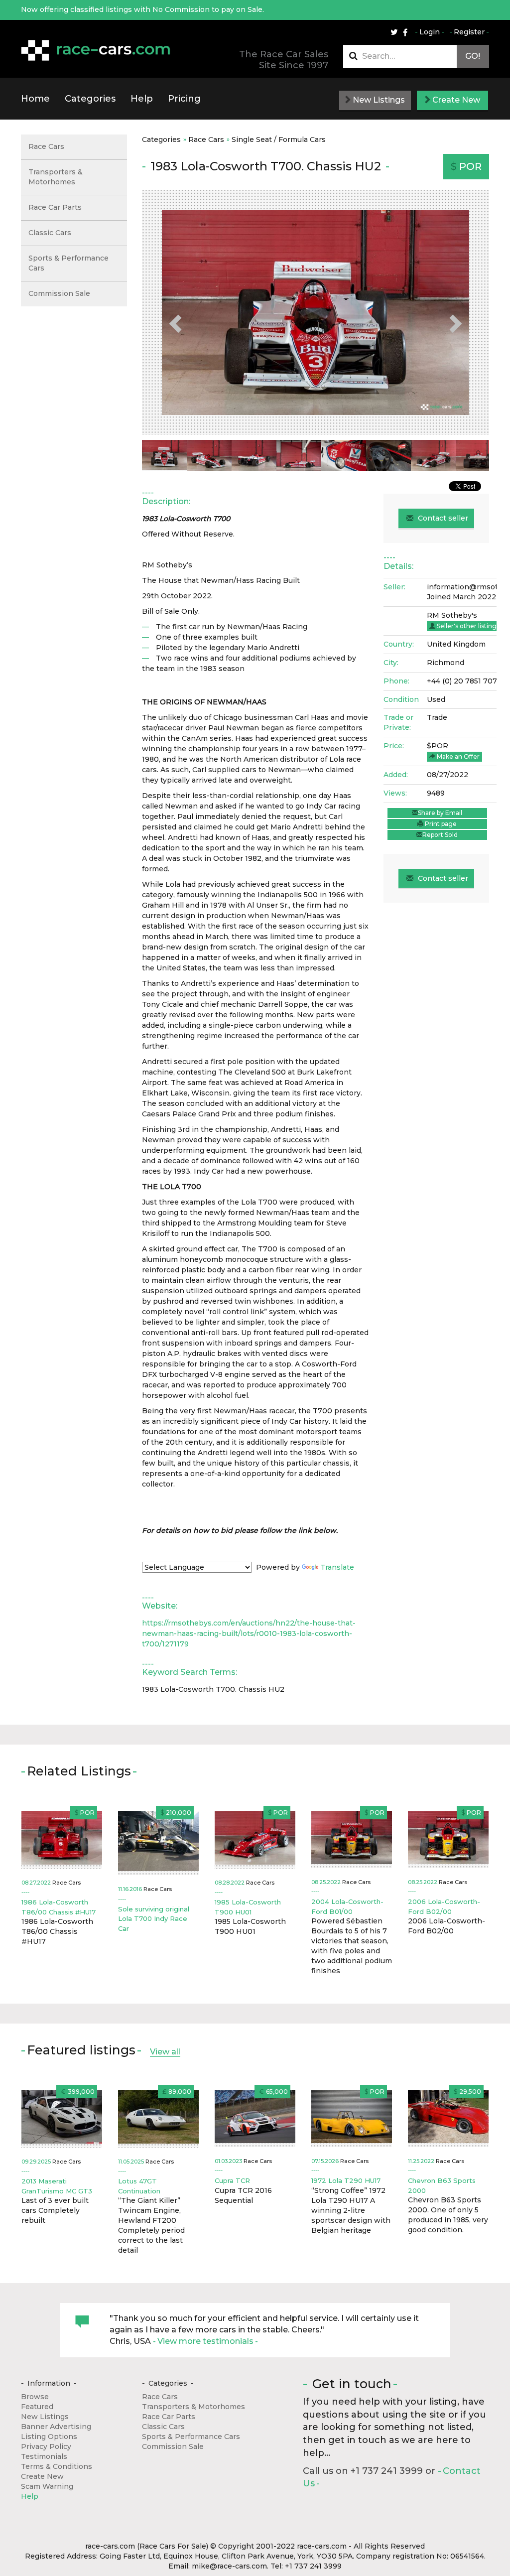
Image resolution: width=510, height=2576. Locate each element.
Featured (37, 2407)
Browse (35, 2397)
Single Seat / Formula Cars (279, 139)
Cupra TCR (232, 2180)
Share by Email (440, 813)
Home (35, 99)
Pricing (184, 99)
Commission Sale (59, 293)
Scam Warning (47, 2486)
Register (469, 32)
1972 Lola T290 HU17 (346, 2180)
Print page (440, 824)
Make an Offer (457, 756)
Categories (90, 99)
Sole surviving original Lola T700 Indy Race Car (154, 1919)
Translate (337, 1567)
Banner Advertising (56, 2427)
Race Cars (206, 139)
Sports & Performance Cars (68, 263)
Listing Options (49, 2437)
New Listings (378, 100)
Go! (473, 56)
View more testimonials (205, 2341)
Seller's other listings (467, 626)
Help (142, 99)
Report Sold (440, 835)
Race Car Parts (55, 207)
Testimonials (44, 2456)
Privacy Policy (46, 2446)
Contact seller (442, 518)
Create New (455, 100)
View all (165, 2052)
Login (430, 32)
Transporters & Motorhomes (56, 177)
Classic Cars (50, 233)
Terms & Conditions (57, 2466)
